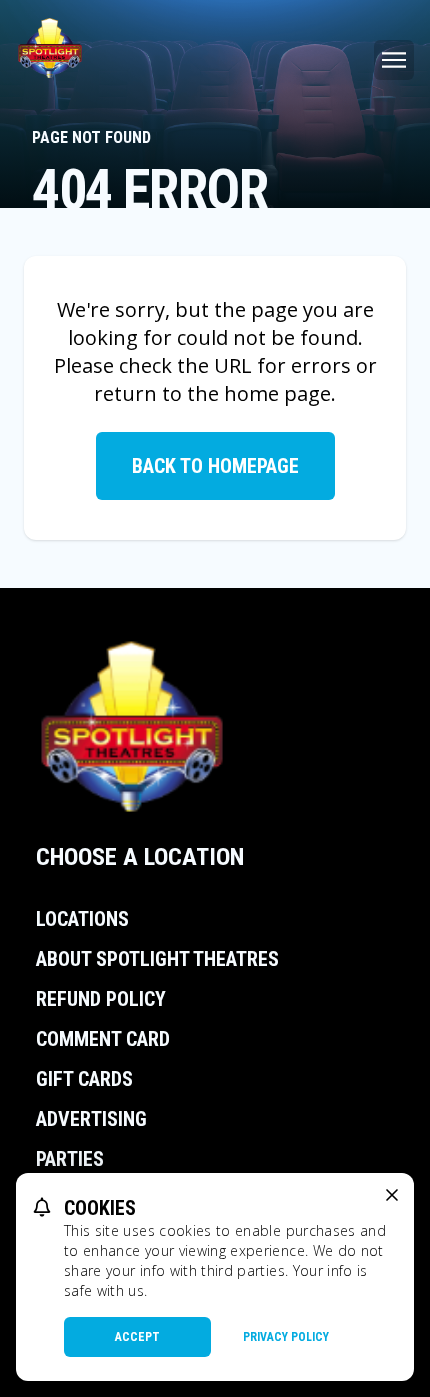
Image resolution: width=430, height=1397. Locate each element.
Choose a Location (140, 857)
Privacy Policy (286, 1337)
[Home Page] (50, 48)
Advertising (91, 1119)
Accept (137, 1337)
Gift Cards (84, 1079)
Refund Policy (101, 999)
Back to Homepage (215, 466)
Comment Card (103, 1039)
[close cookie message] (392, 1195)
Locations (82, 919)
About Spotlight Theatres (157, 959)
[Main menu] (394, 60)
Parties (70, 1159)
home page (277, 393)
